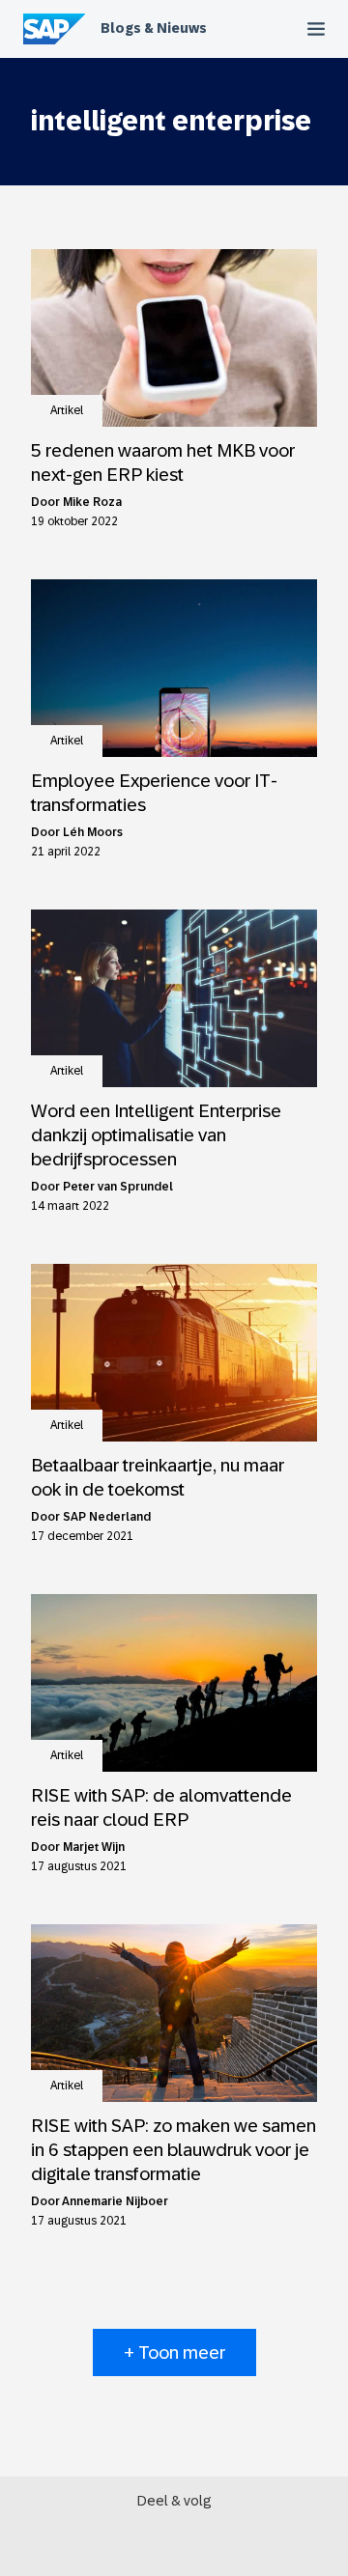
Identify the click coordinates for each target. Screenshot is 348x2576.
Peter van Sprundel (118, 1187)
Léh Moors (93, 832)
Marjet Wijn (94, 1847)
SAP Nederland (107, 1517)
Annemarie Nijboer (115, 2201)
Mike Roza (92, 502)
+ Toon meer (174, 2352)
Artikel (67, 410)
